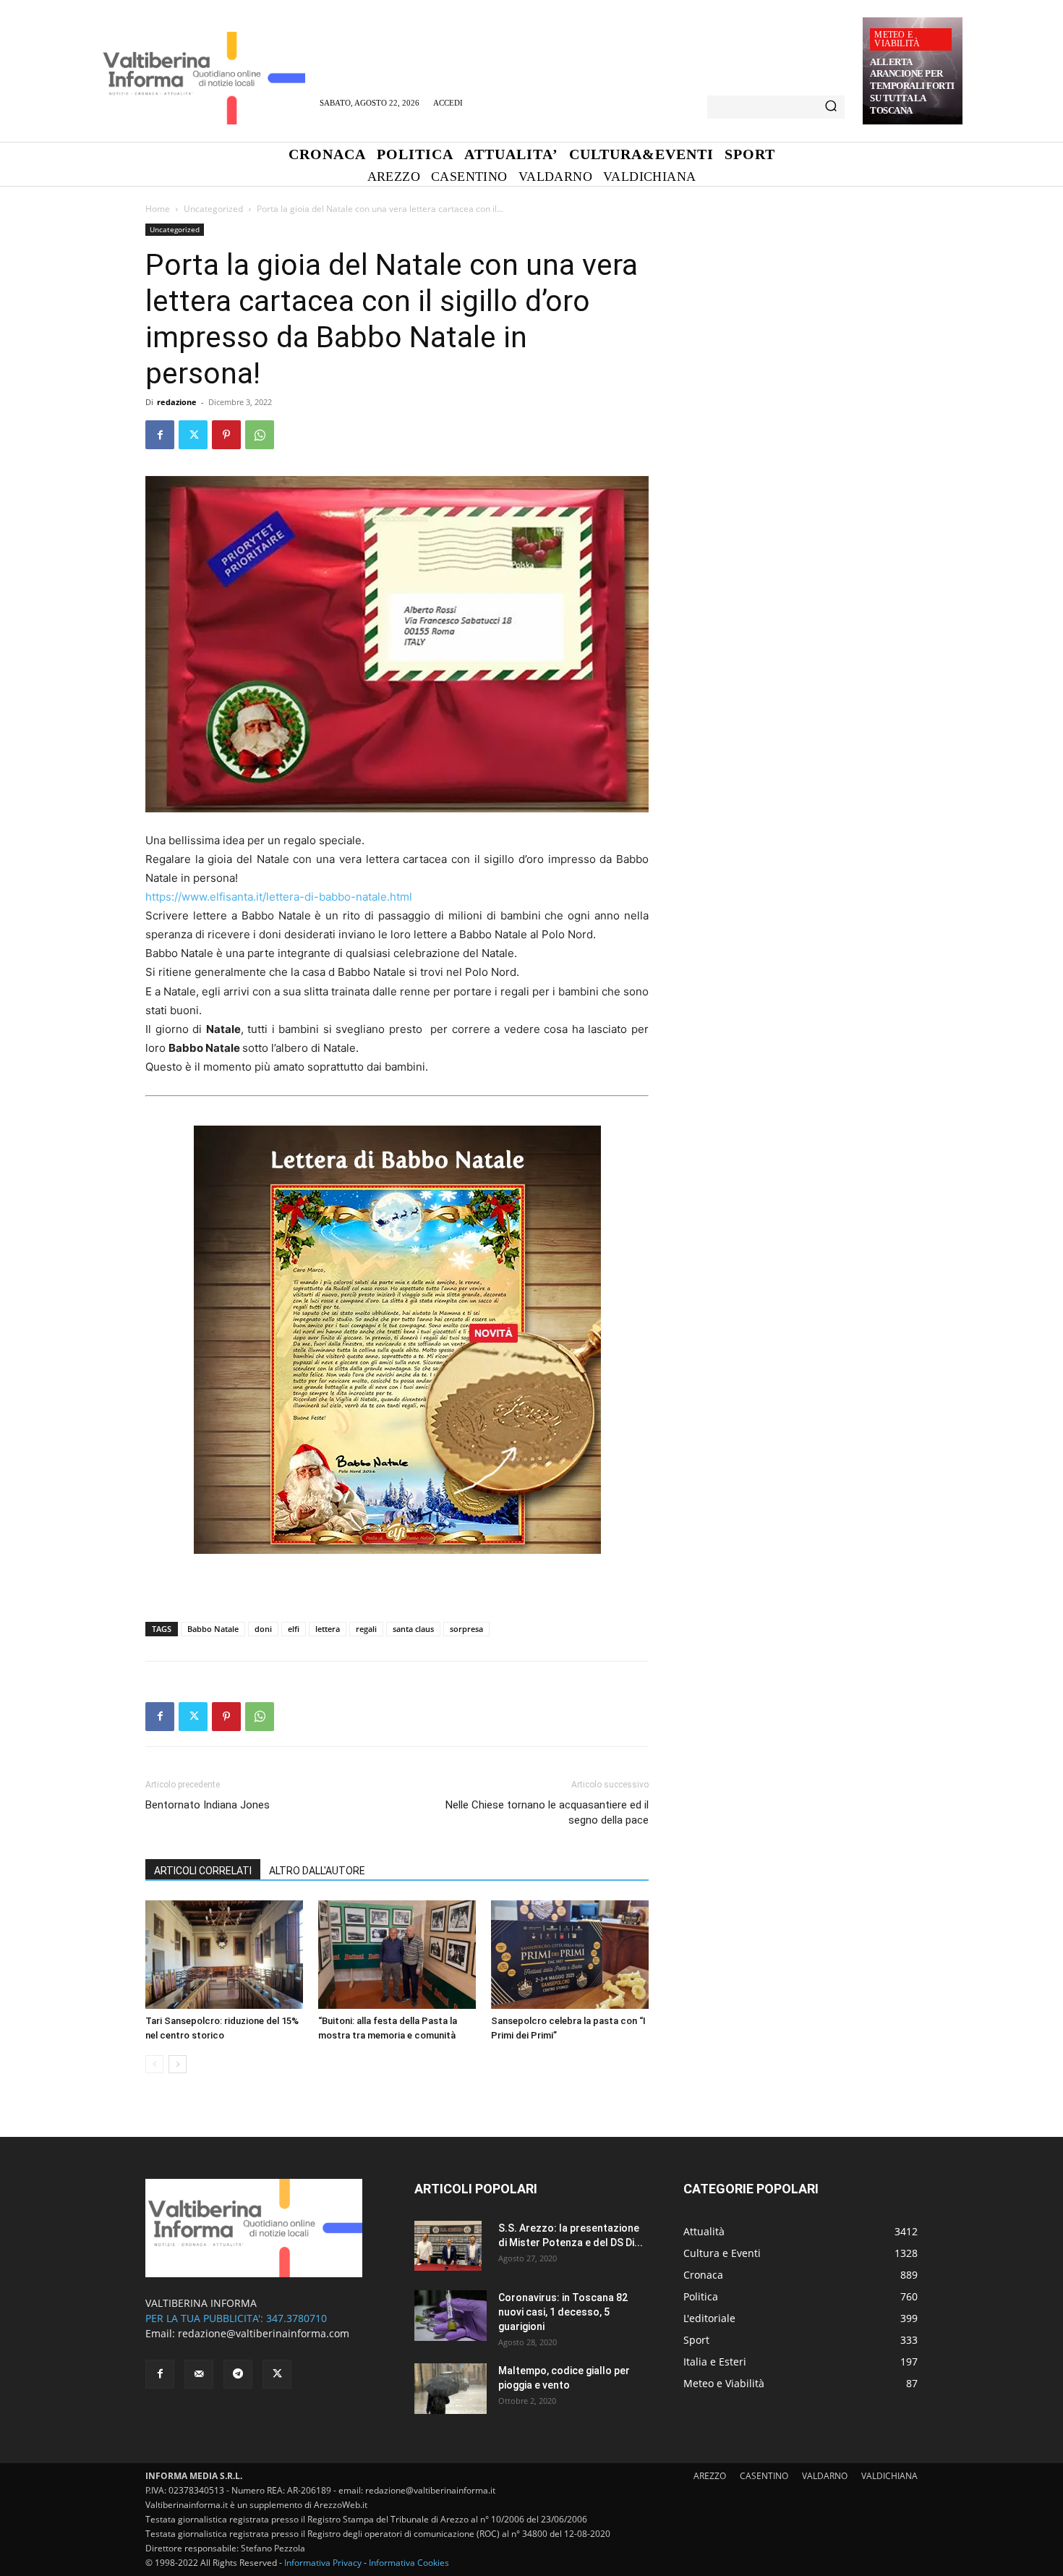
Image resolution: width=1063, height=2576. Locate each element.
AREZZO (710, 2476)
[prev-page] (154, 2064)
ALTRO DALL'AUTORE (317, 1871)
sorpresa (466, 1629)
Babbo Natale (213, 1629)
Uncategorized (213, 209)
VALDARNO (825, 2476)
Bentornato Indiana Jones (208, 1805)
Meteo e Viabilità (897, 39)
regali (366, 1629)
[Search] (831, 107)
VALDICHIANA (889, 2476)
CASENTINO (764, 2476)
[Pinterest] (226, 435)
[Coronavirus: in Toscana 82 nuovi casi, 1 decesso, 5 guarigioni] (451, 2316)
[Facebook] (160, 435)
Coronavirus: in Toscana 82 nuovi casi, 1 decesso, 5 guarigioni (563, 2312)
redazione (177, 402)
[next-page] (178, 2064)
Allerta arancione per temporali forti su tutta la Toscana (912, 86)
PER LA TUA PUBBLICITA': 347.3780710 (236, 2318)
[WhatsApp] (260, 435)
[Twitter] (193, 435)
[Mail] (199, 2374)
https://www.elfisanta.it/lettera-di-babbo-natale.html (279, 897)
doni (263, 1629)
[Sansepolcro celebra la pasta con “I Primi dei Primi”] (570, 1955)
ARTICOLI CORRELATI (203, 1871)
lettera (328, 1629)
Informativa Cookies (409, 2563)
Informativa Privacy (323, 2563)
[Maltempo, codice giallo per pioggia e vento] (451, 2389)
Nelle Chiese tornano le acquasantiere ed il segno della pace (547, 1812)
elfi (294, 1629)
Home (158, 209)
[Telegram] (238, 2374)
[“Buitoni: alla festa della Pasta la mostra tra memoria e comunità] (397, 1955)
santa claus (413, 1629)
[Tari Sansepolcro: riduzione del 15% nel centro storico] (224, 1955)
